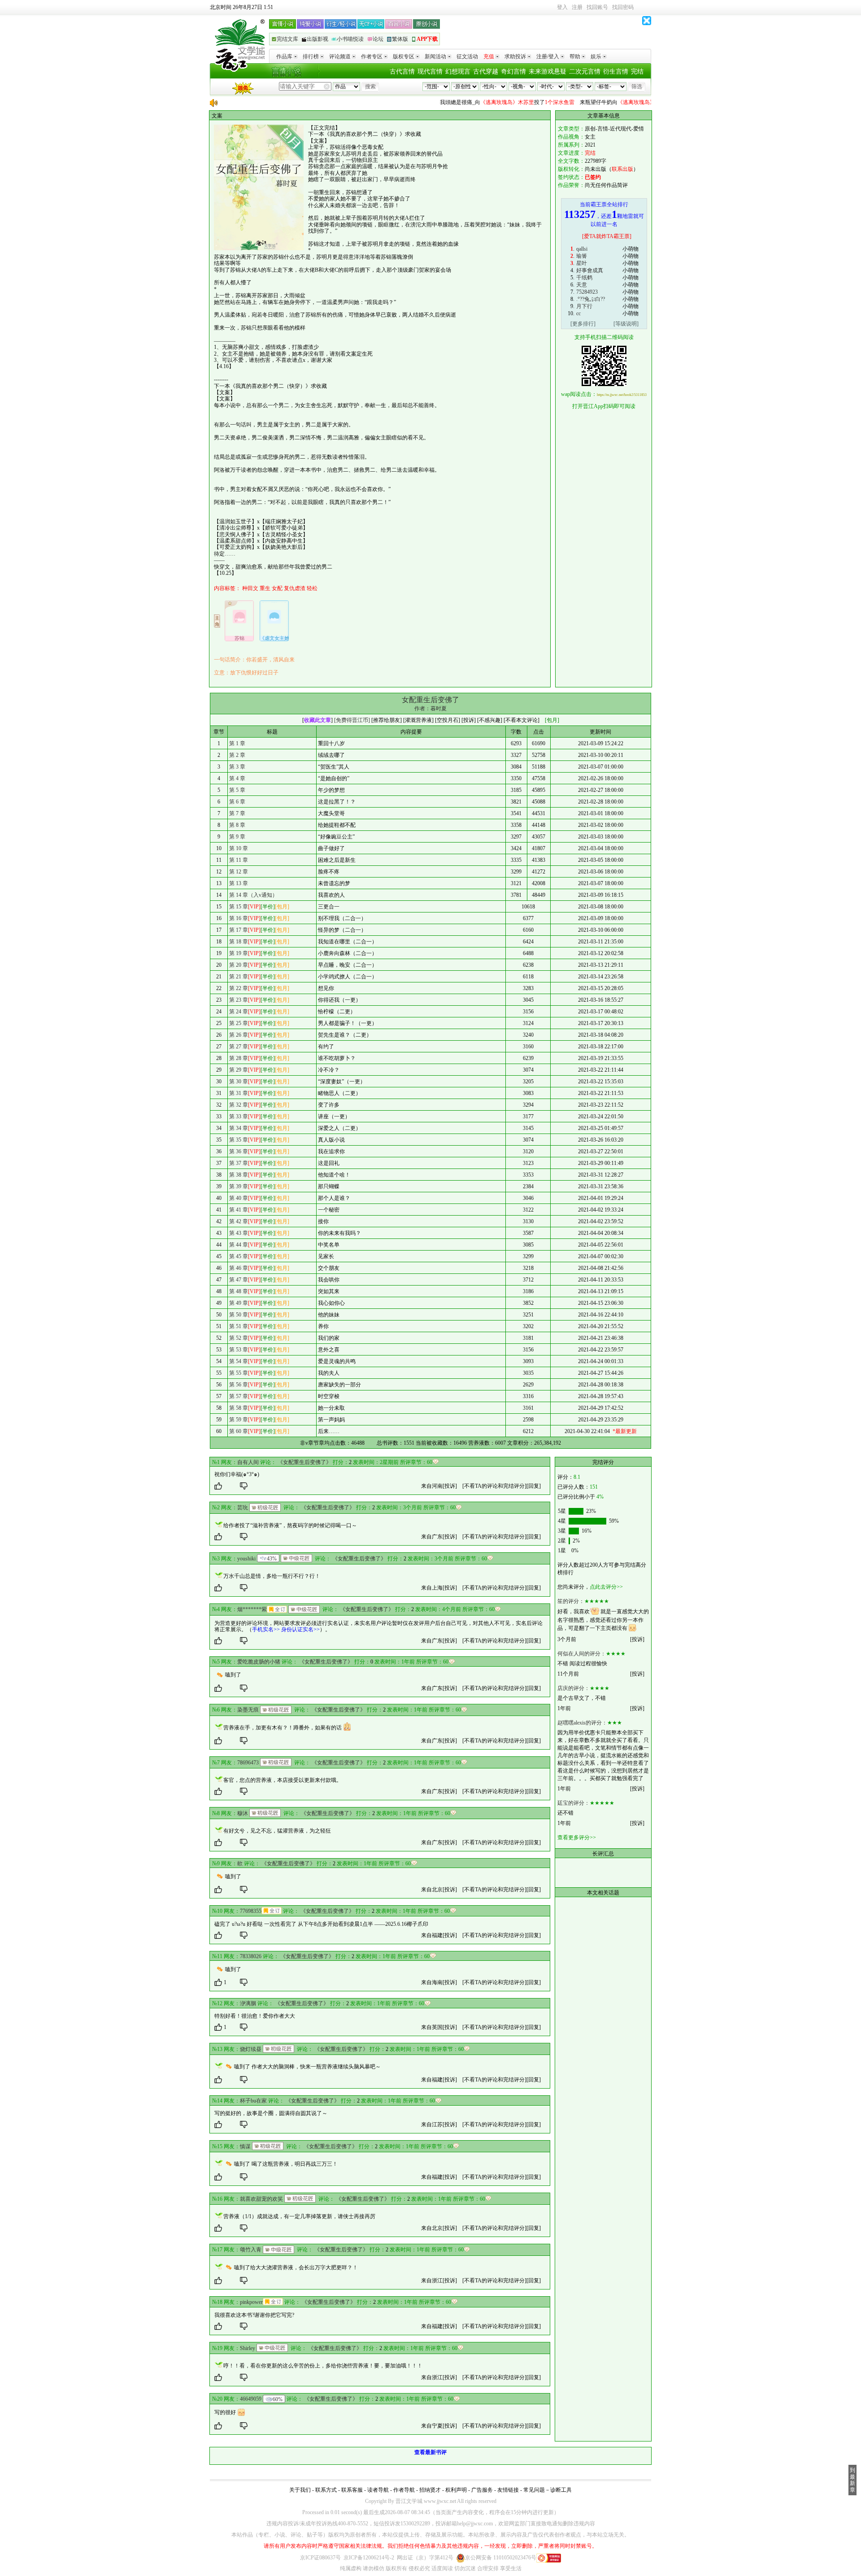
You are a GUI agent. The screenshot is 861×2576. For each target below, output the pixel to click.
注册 (577, 7)
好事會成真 (590, 270)
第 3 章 (237, 767)
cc (578, 313)
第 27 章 (239, 1047)
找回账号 (597, 7)
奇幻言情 (513, 72)
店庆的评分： (574, 1688)
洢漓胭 (248, 2003)
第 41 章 (239, 1210)
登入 (562, 7)
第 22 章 (239, 988)
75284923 (587, 292)
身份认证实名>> (300, 1629)
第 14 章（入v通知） (253, 895)
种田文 (250, 588)
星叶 (582, 263)
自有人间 (248, 1462)
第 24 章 (239, 1012)
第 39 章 (239, 1186)
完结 (637, 72)
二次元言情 (585, 72)
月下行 (584, 306)
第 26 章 (239, 1035)
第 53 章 (239, 1350)
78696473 (248, 1763)
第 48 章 (239, 1291)
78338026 (251, 1956)
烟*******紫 (252, 1609)
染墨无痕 (248, 1710)
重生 (265, 588)
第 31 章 (239, 1093)
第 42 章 (239, 1221)
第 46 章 (239, 1268)
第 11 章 (239, 860)
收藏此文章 (317, 720)
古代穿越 (486, 72)
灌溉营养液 (418, 720)
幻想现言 (458, 72)
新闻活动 (435, 56)
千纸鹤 (584, 278)
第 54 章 (239, 1361)
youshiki (246, 1559)
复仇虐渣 (295, 588)
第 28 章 (239, 1058)
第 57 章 (239, 1396)
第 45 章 (239, 1256)
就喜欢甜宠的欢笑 (261, 2199)
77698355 (251, 1911)
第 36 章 (239, 1151)
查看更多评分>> (577, 1838)
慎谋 (245, 2146)
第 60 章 (239, 1431)
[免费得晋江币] (352, 720)
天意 (582, 285)
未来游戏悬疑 (548, 72)
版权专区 (404, 56)
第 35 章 (239, 1140)
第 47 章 (239, 1280)
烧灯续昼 (251, 2049)
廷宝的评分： (574, 1803)
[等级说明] (626, 324)
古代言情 (402, 72)
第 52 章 (239, 1338)
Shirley (248, 2348)
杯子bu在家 (253, 2101)
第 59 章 (239, 1420)
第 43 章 (239, 1233)
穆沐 (243, 1813)
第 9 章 (237, 837)
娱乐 (596, 56)
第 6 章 (237, 802)
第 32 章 (239, 1105)
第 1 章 (237, 743)
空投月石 (448, 720)
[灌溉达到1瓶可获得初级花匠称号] (265, 1507)
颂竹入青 (251, 2250)
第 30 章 (239, 1082)
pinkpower (251, 2302)
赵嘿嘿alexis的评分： (582, 1723)
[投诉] (450, 1486)
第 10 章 (239, 848)
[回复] (534, 1486)
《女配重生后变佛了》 (304, 1462)
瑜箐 (582, 256)
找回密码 (623, 7)
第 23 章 (239, 1000)
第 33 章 (239, 1116)
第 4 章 (237, 778)
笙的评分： (571, 1601)
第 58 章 (239, 1408)
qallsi (582, 249)
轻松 (312, 588)
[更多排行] (583, 324)
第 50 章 (239, 1315)
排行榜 (311, 56)
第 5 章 (237, 790)
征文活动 (467, 56)
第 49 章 (239, 1303)
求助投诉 (515, 56)
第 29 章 (239, 1070)
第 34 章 (239, 1128)
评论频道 (340, 56)
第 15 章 (239, 907)
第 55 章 (239, 1373)
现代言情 (430, 72)
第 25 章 (239, 1023)
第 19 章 (239, 953)
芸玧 (243, 1507)
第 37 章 (239, 1163)
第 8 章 (237, 825)
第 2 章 (237, 755)
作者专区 (372, 56)
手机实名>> (266, 1629)
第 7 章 (237, 813)
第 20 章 (239, 965)
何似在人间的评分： (582, 1654)
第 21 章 (239, 977)
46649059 (251, 2399)
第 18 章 (239, 942)
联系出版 (622, 169)
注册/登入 (548, 56)
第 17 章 (239, 930)
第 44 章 (239, 1245)
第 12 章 (239, 872)
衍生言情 (616, 72)
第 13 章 (239, 883)
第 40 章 (239, 1198)
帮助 (575, 56)
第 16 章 (239, 918)
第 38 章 (239, 1175)
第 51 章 (239, 1326)
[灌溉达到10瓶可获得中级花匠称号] (296, 1558)
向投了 (465, 102)
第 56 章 (239, 1385)
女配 (277, 588)
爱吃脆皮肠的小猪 (259, 1662)
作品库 (284, 56)
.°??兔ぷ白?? (591, 299)
